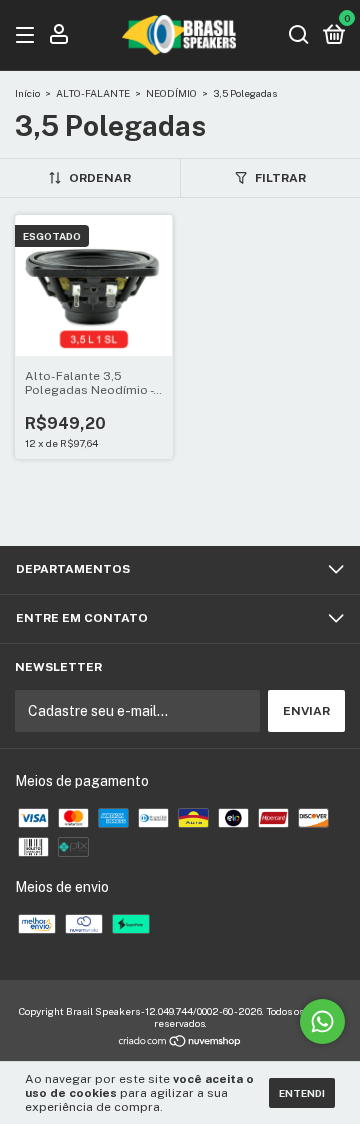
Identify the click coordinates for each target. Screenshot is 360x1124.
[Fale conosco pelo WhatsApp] (322, 1021)
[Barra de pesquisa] (299, 36)
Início (27, 93)
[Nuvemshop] (180, 1043)
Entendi (302, 1093)
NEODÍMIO (171, 93)
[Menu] (28, 36)
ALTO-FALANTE (93, 93)
